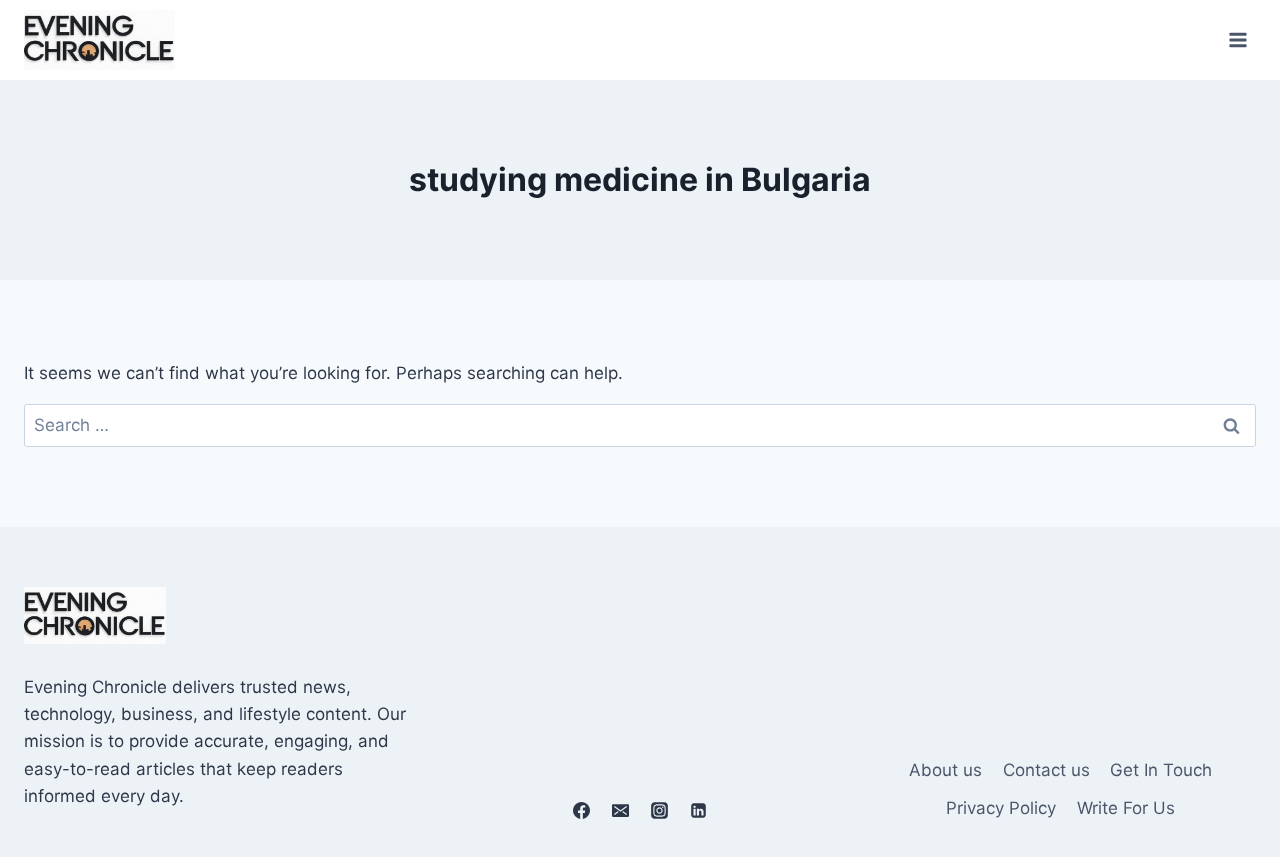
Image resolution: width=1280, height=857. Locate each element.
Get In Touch (1161, 770)
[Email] (620, 810)
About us (945, 770)
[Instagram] (660, 810)
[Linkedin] (699, 810)
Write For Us (1126, 808)
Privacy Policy (1001, 808)
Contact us (1046, 770)
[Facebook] (581, 810)
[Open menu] (1237, 39)
